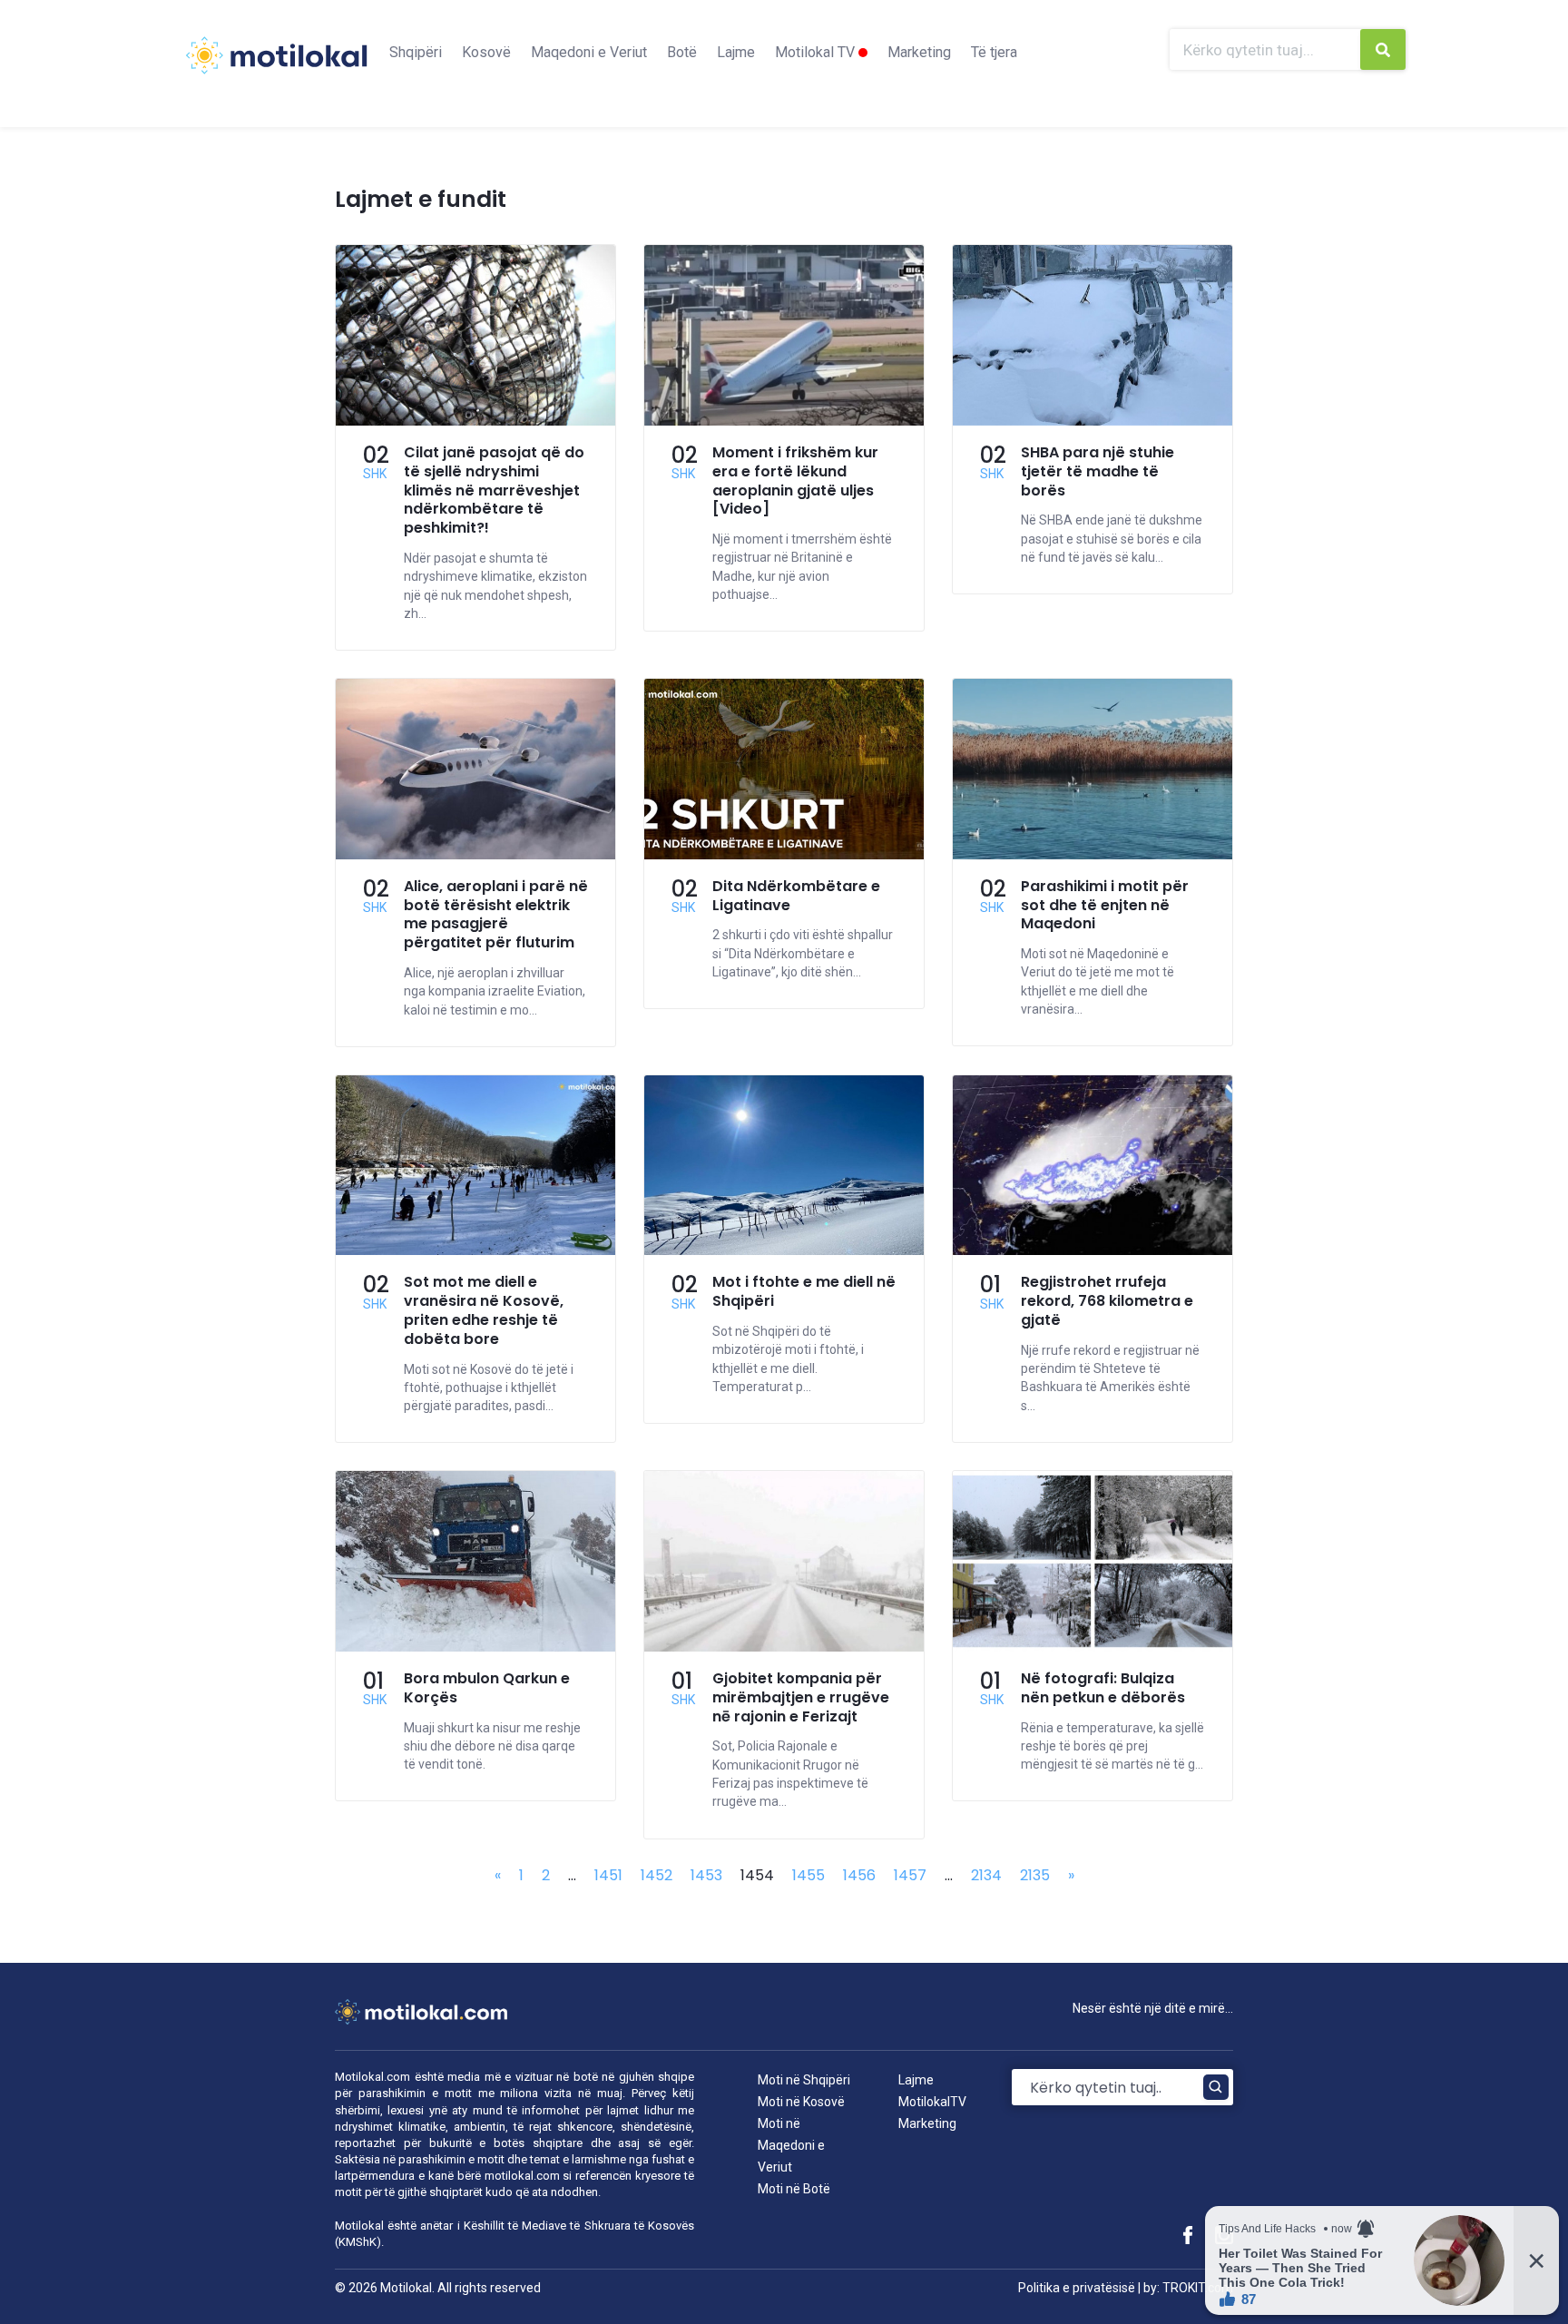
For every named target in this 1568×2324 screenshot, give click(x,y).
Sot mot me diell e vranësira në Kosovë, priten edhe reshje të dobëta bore (484, 1310)
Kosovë (486, 52)
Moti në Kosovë (801, 2102)
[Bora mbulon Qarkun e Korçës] (475, 1647)
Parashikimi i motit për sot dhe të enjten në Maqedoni (1105, 905)
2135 (1035, 1875)
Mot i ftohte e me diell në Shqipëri (804, 1291)
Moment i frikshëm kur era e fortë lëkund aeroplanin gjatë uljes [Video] (795, 480)
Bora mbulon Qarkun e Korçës (487, 1688)
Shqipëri (416, 52)
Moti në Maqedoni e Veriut (791, 2145)
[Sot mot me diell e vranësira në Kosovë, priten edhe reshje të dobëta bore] (475, 1250)
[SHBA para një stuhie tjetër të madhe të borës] (1093, 421)
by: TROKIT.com (1188, 2288)
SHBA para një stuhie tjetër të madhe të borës (1098, 471)
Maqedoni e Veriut (589, 52)
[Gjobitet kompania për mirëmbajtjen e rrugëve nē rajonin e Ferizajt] (784, 1647)
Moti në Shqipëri (804, 2080)
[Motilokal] (276, 66)
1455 (808, 1875)
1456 (859, 1875)
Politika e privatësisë (1077, 2288)
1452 (657, 1875)
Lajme (736, 52)
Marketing (919, 52)
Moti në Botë (794, 2189)
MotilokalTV (932, 2102)
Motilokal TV (817, 52)
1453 (706, 1875)
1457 (910, 1875)
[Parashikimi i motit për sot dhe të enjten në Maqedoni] (1093, 854)
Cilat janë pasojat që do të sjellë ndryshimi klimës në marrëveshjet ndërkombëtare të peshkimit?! (494, 490)
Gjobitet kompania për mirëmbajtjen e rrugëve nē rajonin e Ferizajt (801, 1697)
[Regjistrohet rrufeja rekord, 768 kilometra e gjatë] (1093, 1250)
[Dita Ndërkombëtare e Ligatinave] (784, 854)
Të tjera (994, 52)
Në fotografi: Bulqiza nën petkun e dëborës (1103, 1688)
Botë (682, 52)
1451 (608, 1875)
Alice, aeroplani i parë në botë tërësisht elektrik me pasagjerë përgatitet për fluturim (496, 914)
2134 (986, 1875)
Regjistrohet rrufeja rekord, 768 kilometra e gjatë (1107, 1301)
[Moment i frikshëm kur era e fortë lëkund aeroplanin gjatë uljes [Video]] (784, 421)
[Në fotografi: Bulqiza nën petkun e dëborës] (1093, 1647)
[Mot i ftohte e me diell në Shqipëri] (784, 1250)
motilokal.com (522, 2176)
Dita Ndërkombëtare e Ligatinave (796, 896)
